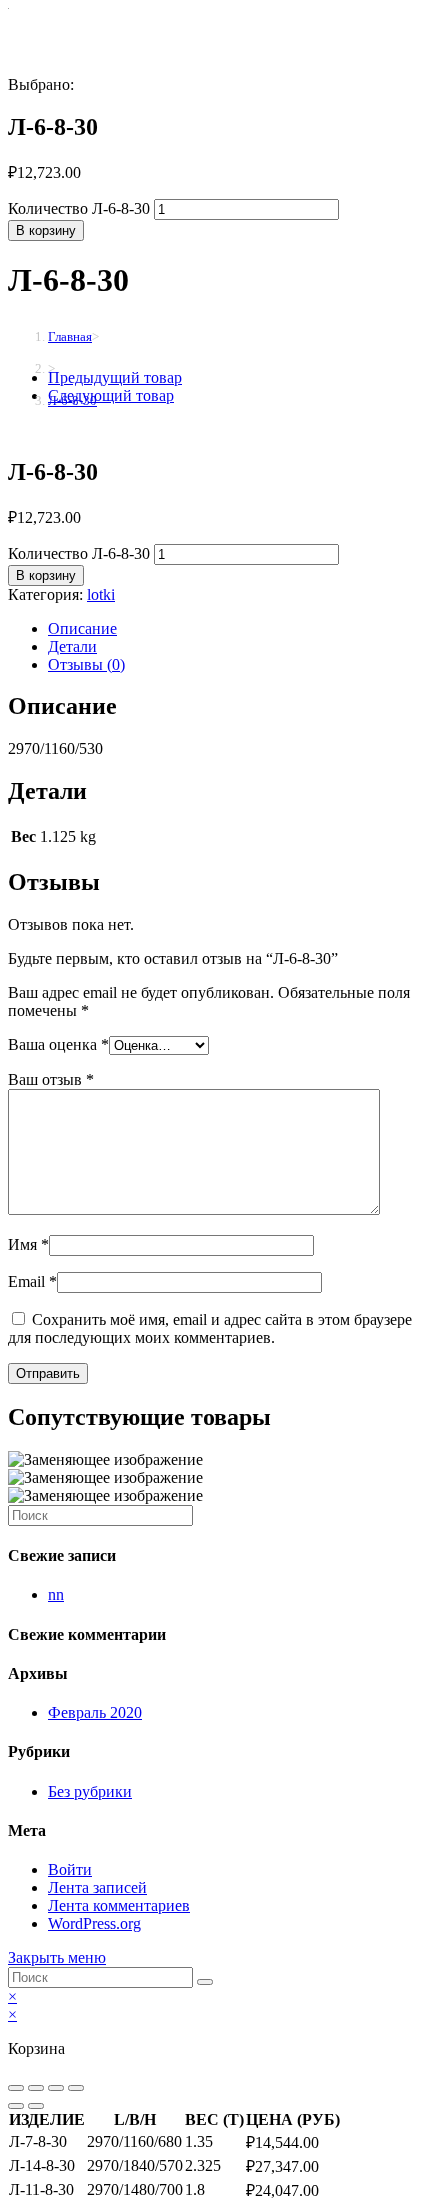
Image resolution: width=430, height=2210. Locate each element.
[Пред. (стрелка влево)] (16, 2106)
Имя (28, 1244)
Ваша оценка (58, 1044)
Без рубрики (90, 1791)
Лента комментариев (119, 1905)
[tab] (235, 629)
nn (56, 1594)
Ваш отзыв (51, 1079)
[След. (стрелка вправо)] (36, 2106)
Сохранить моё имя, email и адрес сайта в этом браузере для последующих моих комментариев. (210, 1328)
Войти (70, 1869)
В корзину (46, 230)
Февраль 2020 (95, 1712)
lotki (101, 594)
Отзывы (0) (86, 664)
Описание (82, 628)
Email (32, 1281)
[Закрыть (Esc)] (16, 2088)
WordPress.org (94, 1923)
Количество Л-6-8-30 (79, 208)
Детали (72, 646)
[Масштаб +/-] (76, 2088)
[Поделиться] (36, 2088)
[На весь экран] (56, 2088)
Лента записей (97, 1887)
